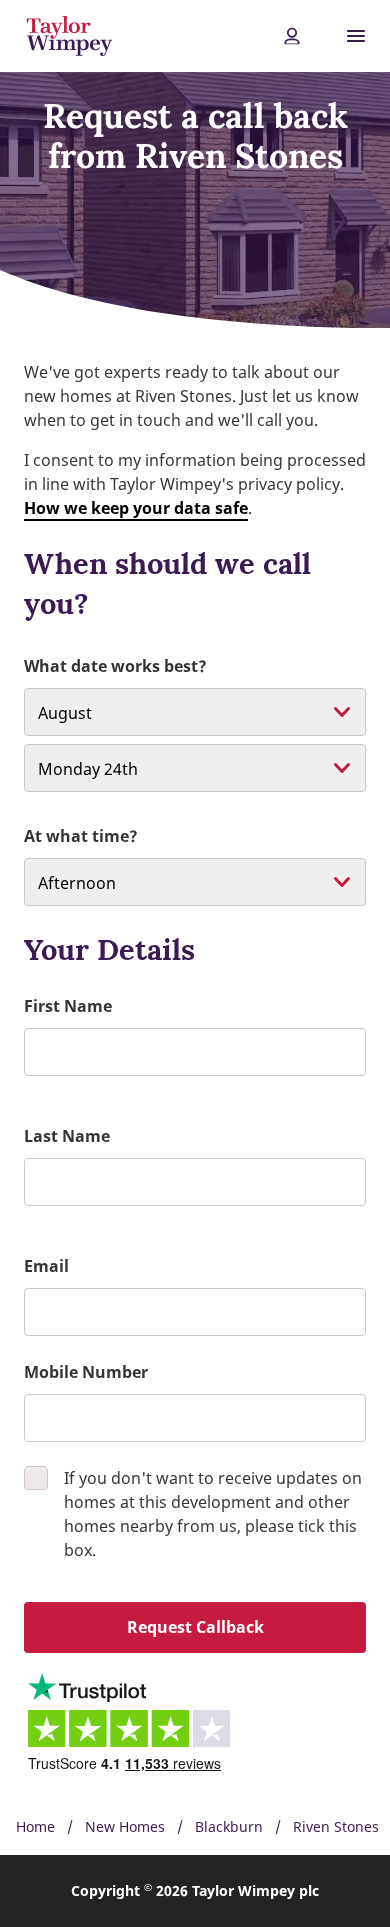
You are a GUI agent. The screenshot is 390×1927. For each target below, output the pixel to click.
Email (46, 1266)
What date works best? (115, 666)
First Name (68, 1006)
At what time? (81, 836)
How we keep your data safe (136, 508)
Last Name (67, 1136)
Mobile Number (86, 1372)
